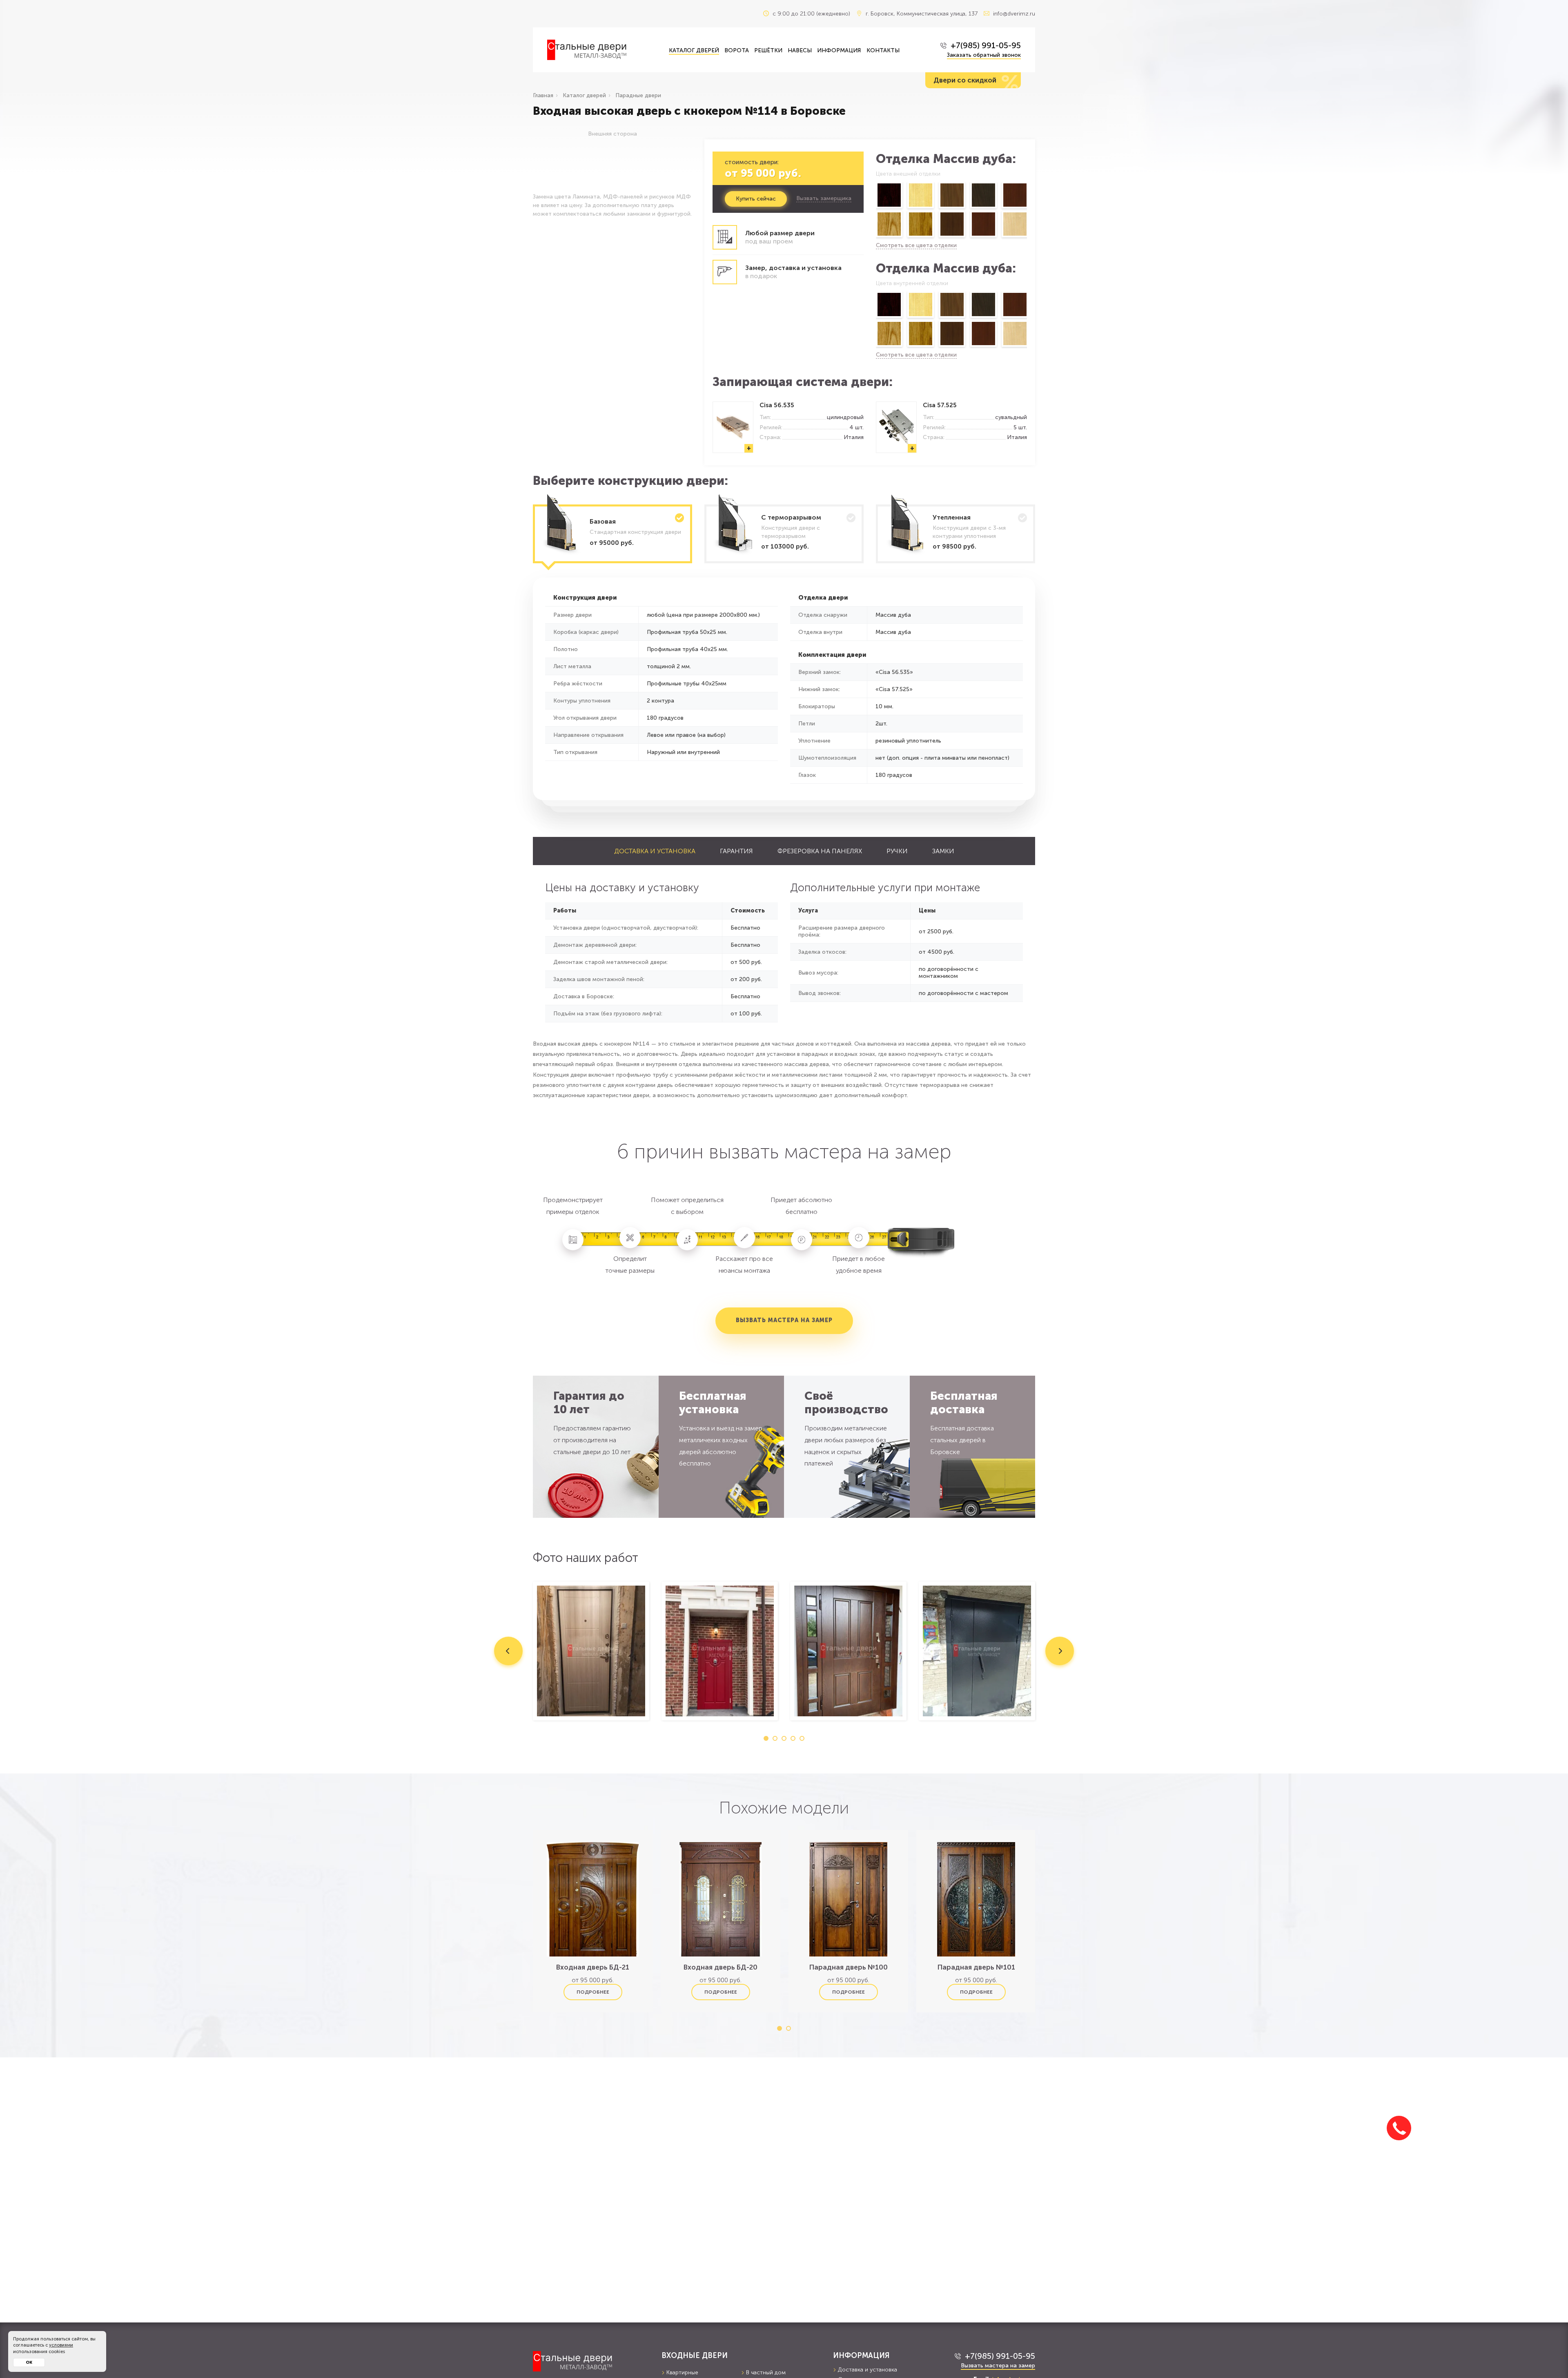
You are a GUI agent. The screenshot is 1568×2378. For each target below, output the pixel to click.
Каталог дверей (694, 50)
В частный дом (766, 2372)
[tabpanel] (591, 1651)
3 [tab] (784, 1738)
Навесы (800, 50)
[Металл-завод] (591, 2361)
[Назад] (875, 211)
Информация (839, 50)
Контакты (883, 50)
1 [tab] (766, 1738)
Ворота (737, 50)
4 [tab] (793, 1738)
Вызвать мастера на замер (784, 1320)
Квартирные (682, 2372)
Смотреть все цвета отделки (916, 245)
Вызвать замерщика (824, 199)
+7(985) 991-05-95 (986, 45)
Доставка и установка (655, 851)
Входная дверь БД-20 (721, 1967)
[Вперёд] (1028, 211)
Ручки (897, 851)
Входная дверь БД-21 (593, 1967)
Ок (29, 2362)
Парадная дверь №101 (976, 1967)
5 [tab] (802, 1738)
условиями (61, 2345)
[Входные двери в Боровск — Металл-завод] (602, 50)
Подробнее (593, 1992)
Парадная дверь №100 (849, 1967)
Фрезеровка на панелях (820, 851)
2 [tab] (775, 1738)
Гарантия (736, 851)
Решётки (768, 50)
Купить (756, 199)
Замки (943, 851)
